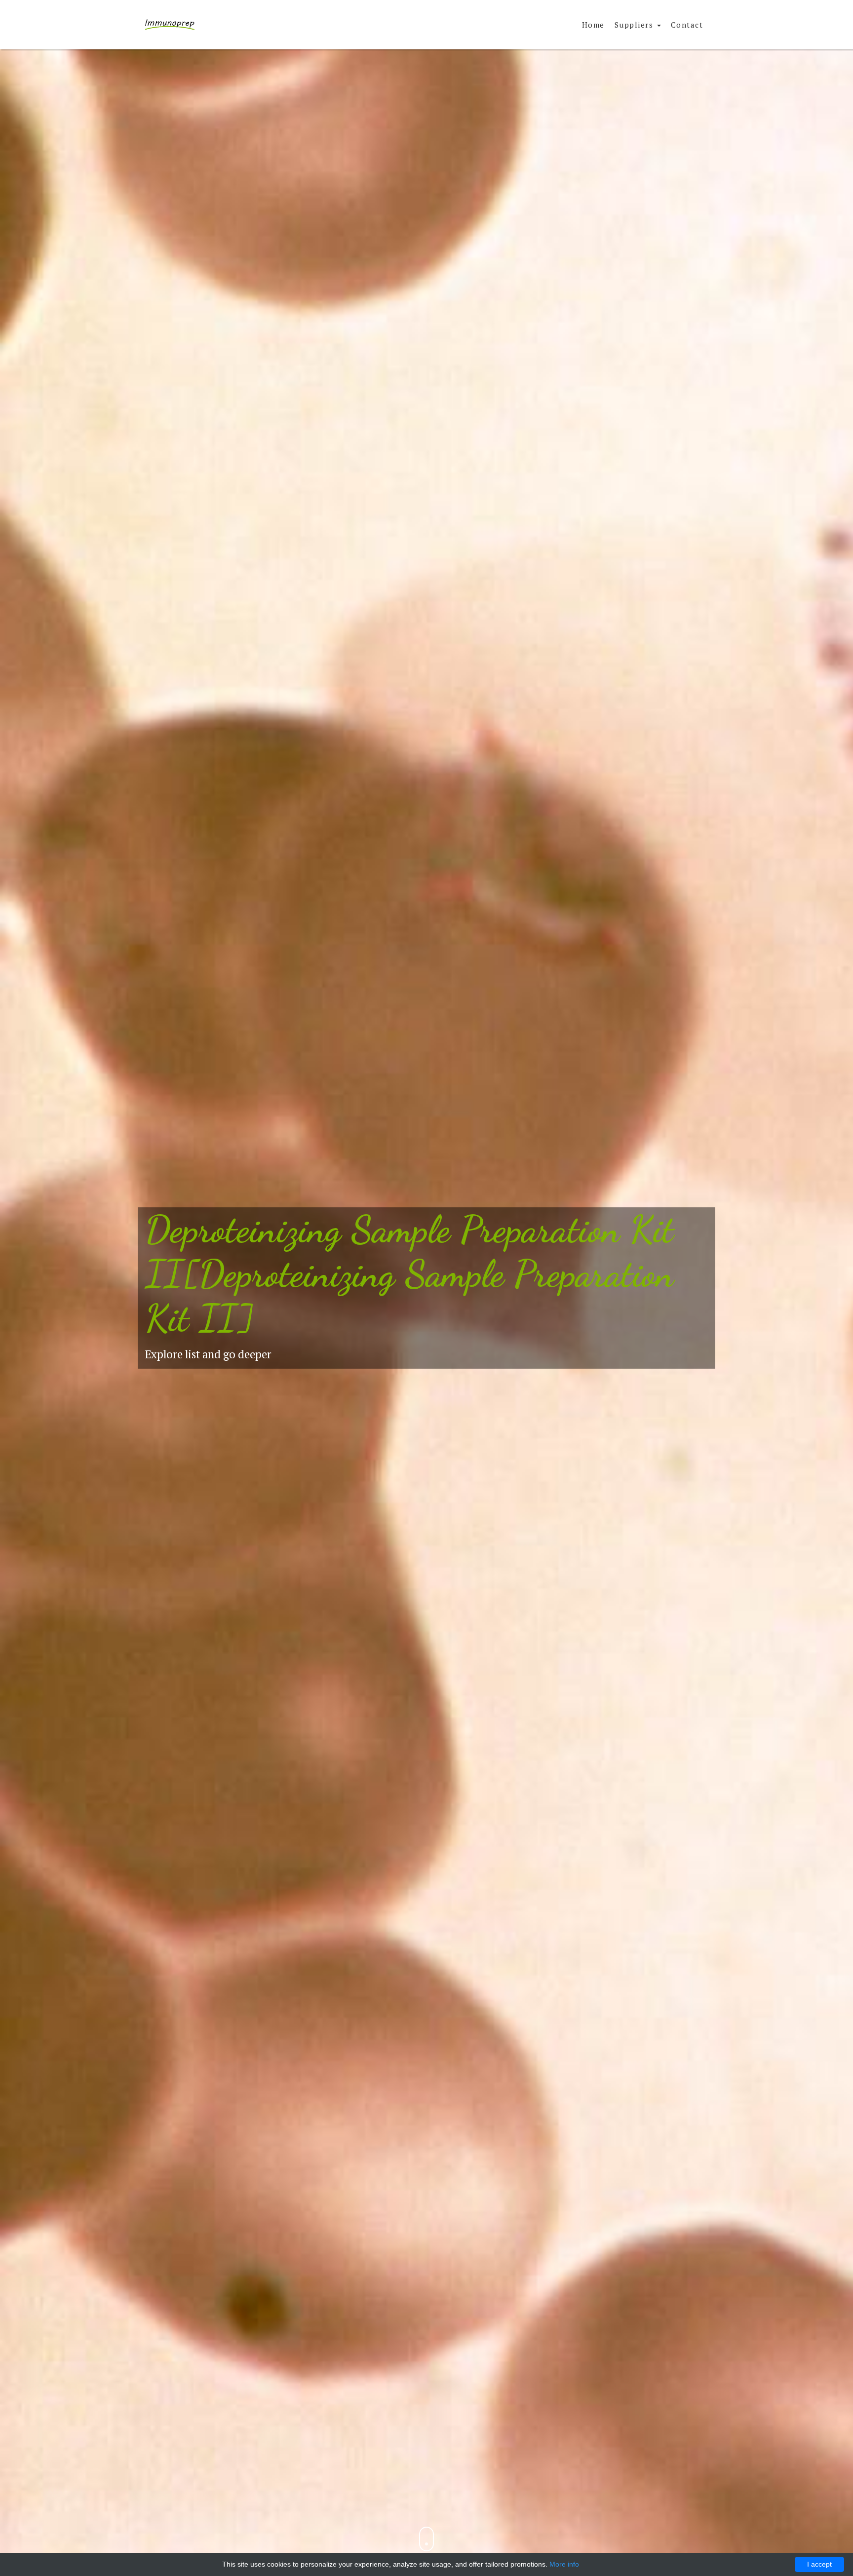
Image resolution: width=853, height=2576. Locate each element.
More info (564, 2564)
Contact (687, 25)
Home (593, 25)
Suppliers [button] (635, 25)
